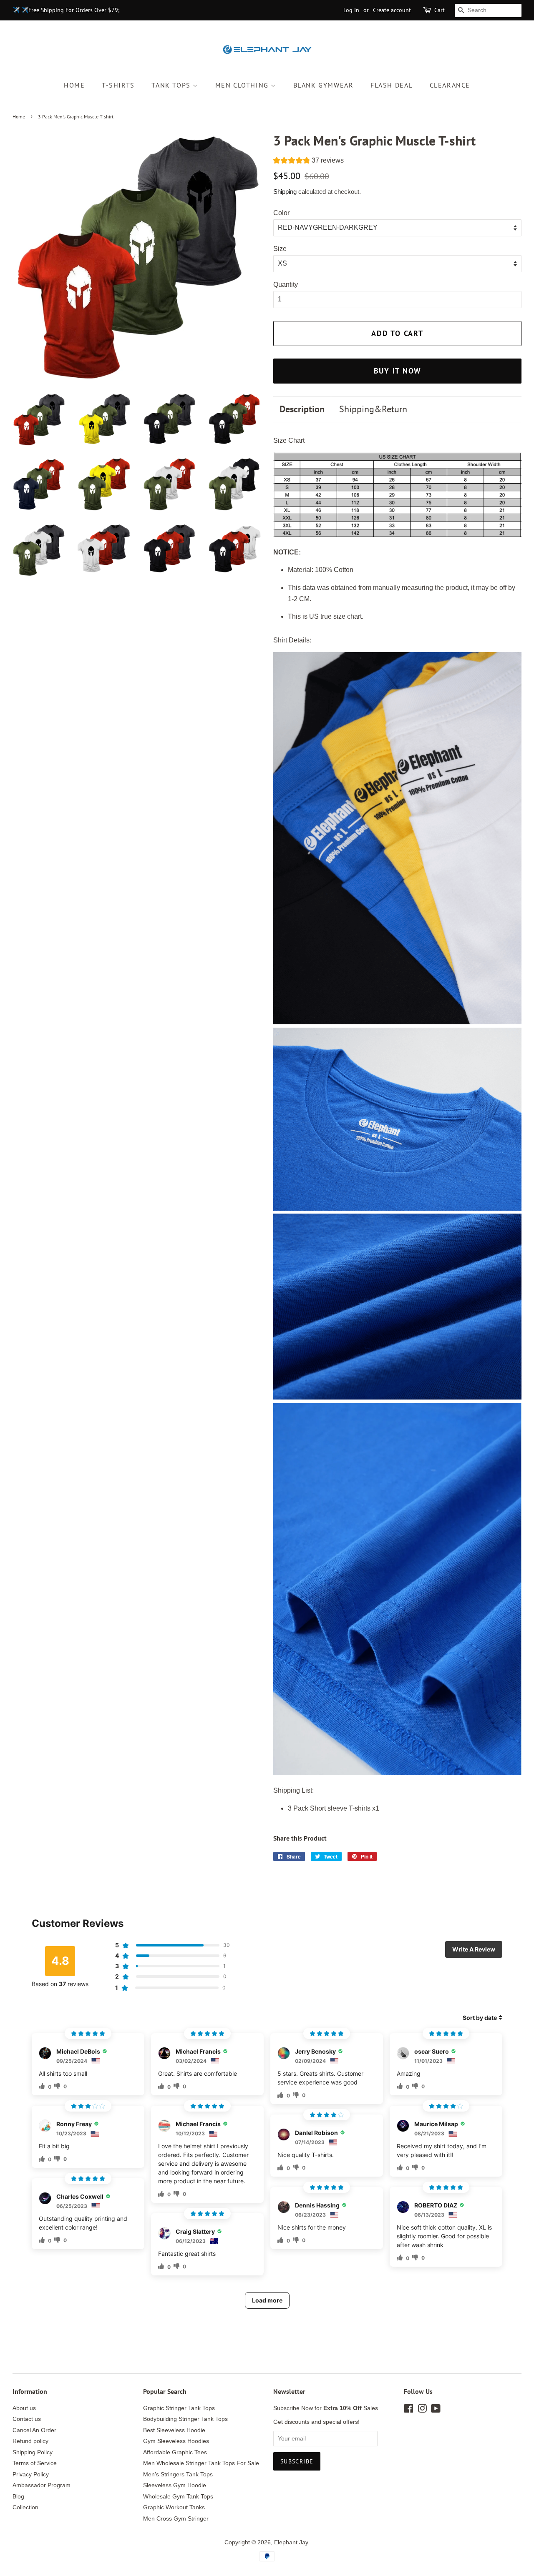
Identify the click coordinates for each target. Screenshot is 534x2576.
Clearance (450, 85)
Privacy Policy (31, 2474)
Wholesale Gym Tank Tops (178, 2497)
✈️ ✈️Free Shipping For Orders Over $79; (66, 10)
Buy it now (398, 371)
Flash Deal (392, 85)
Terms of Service (35, 2463)
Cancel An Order (34, 2430)
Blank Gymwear (324, 85)
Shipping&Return (373, 409)
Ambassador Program (42, 2485)
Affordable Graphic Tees (175, 2452)
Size (280, 249)
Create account (392, 10)
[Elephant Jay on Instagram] (422, 2410)
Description (302, 409)
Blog (18, 2497)
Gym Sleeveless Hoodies (176, 2441)
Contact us (27, 2419)
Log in (351, 10)
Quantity (286, 285)
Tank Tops (172, 85)
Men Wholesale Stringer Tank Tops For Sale (201, 2463)
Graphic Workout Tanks (174, 2507)
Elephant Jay (291, 2542)
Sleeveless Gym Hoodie (175, 2485)
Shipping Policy (33, 2452)
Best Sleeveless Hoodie (174, 2430)
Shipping (285, 192)
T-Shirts (118, 85)
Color (281, 213)
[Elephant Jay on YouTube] (436, 2410)
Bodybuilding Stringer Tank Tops (185, 2419)
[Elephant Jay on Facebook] (409, 2410)
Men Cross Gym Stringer (176, 2519)
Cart (440, 10)
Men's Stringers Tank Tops (178, 2474)
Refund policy (30, 2441)
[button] (309, 161)
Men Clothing (243, 85)
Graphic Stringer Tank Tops (179, 2408)
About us (24, 2408)
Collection (25, 2507)
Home (74, 85)
